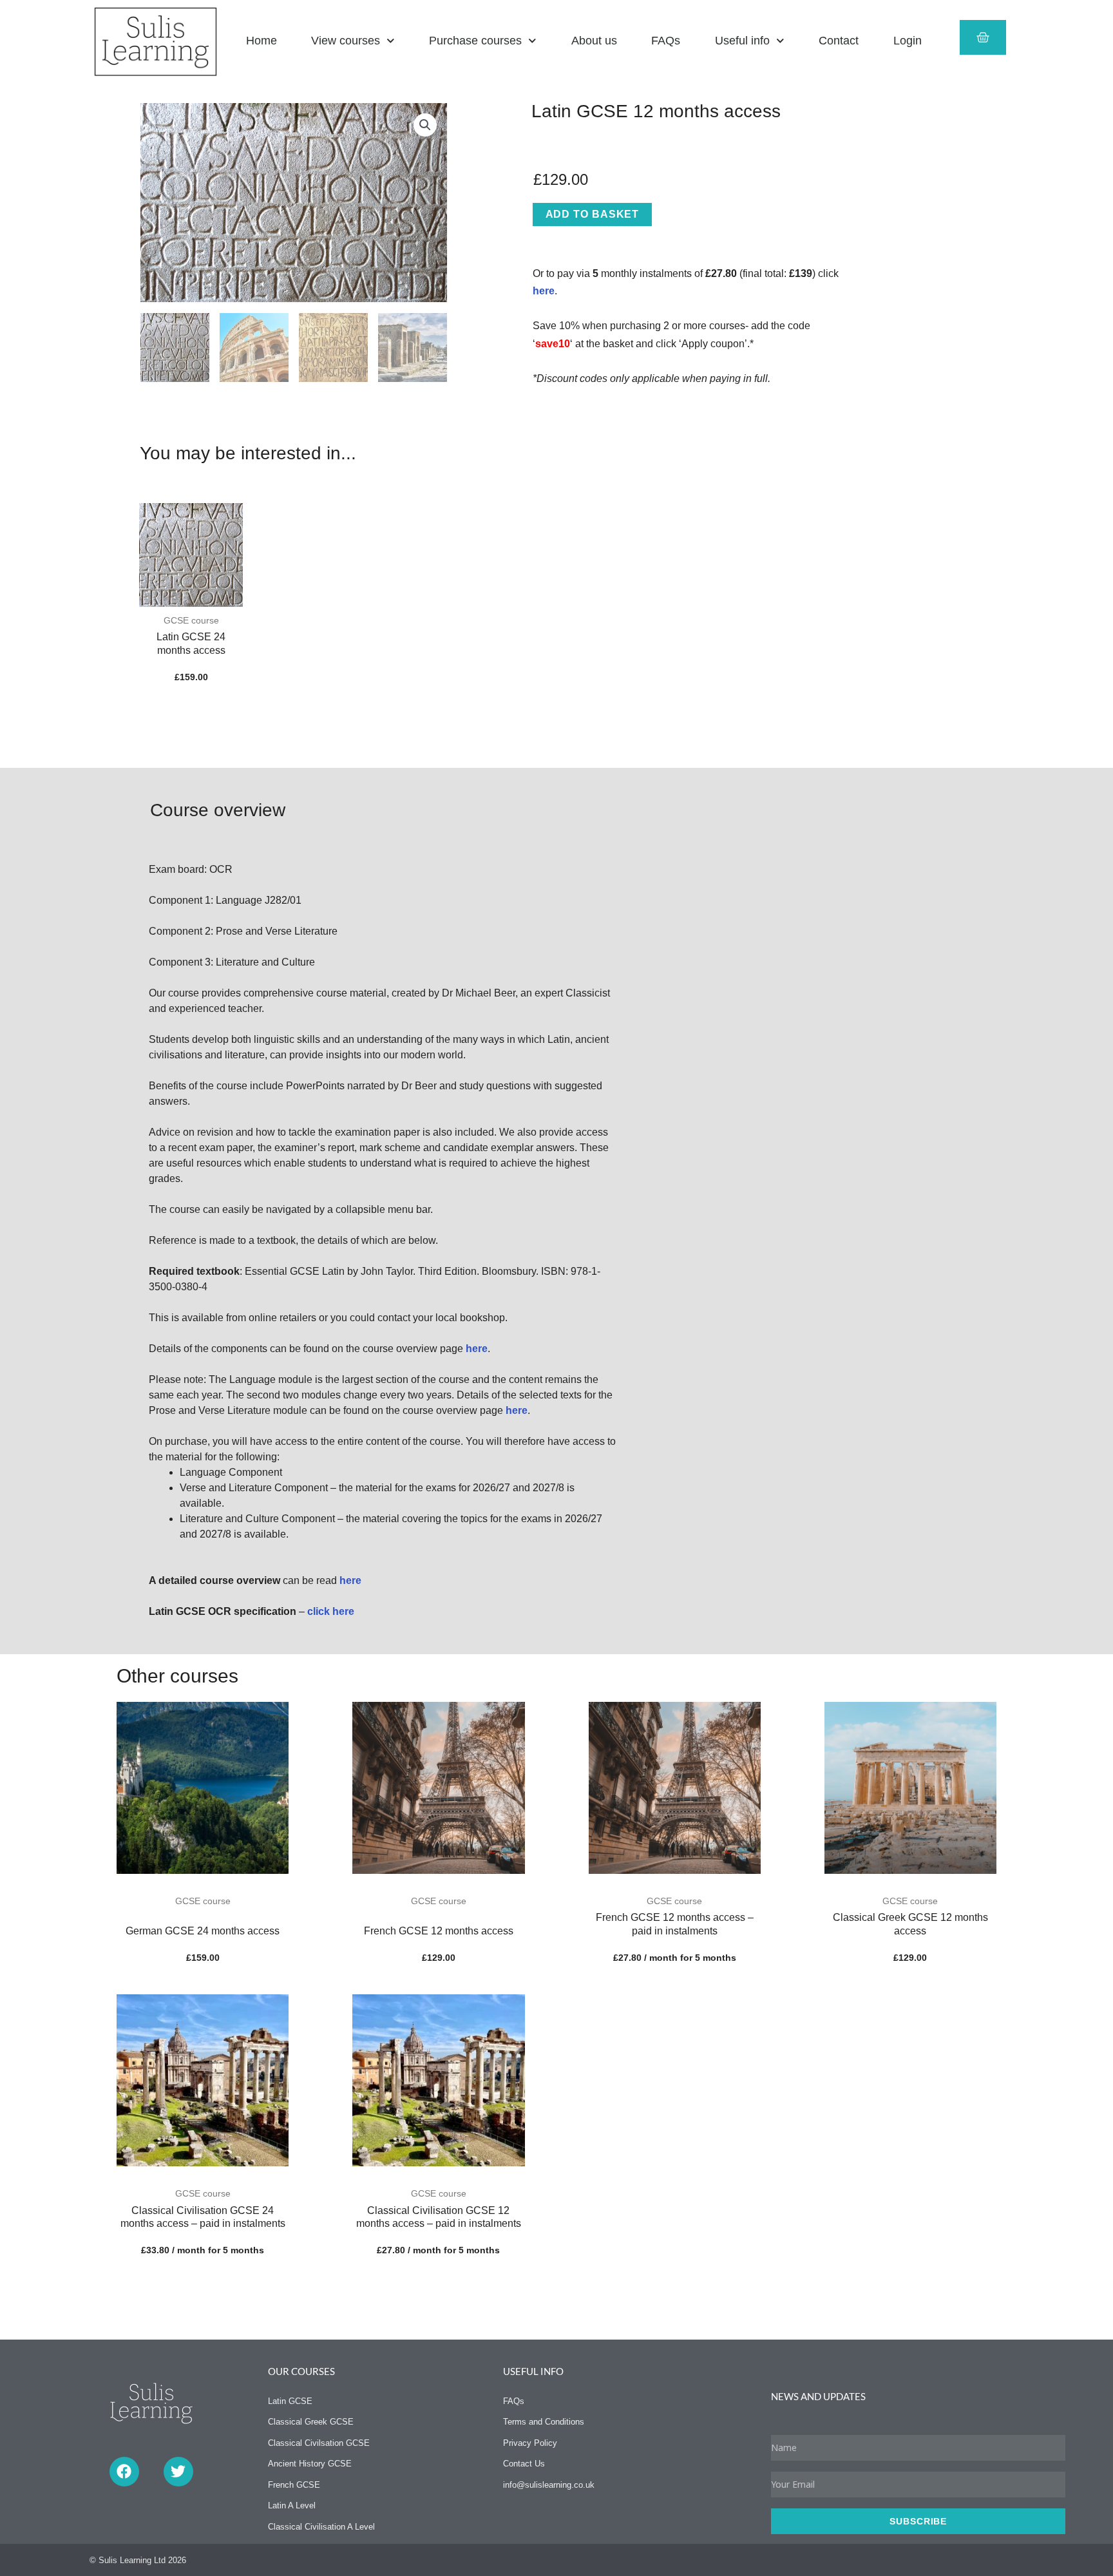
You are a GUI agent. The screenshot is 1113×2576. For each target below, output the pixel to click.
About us (594, 41)
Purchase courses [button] (475, 41)
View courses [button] (346, 41)
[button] (425, 125)
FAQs (666, 41)
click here (331, 1611)
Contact (839, 41)
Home (262, 41)
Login (908, 41)
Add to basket (593, 214)
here (544, 291)
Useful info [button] (742, 41)
